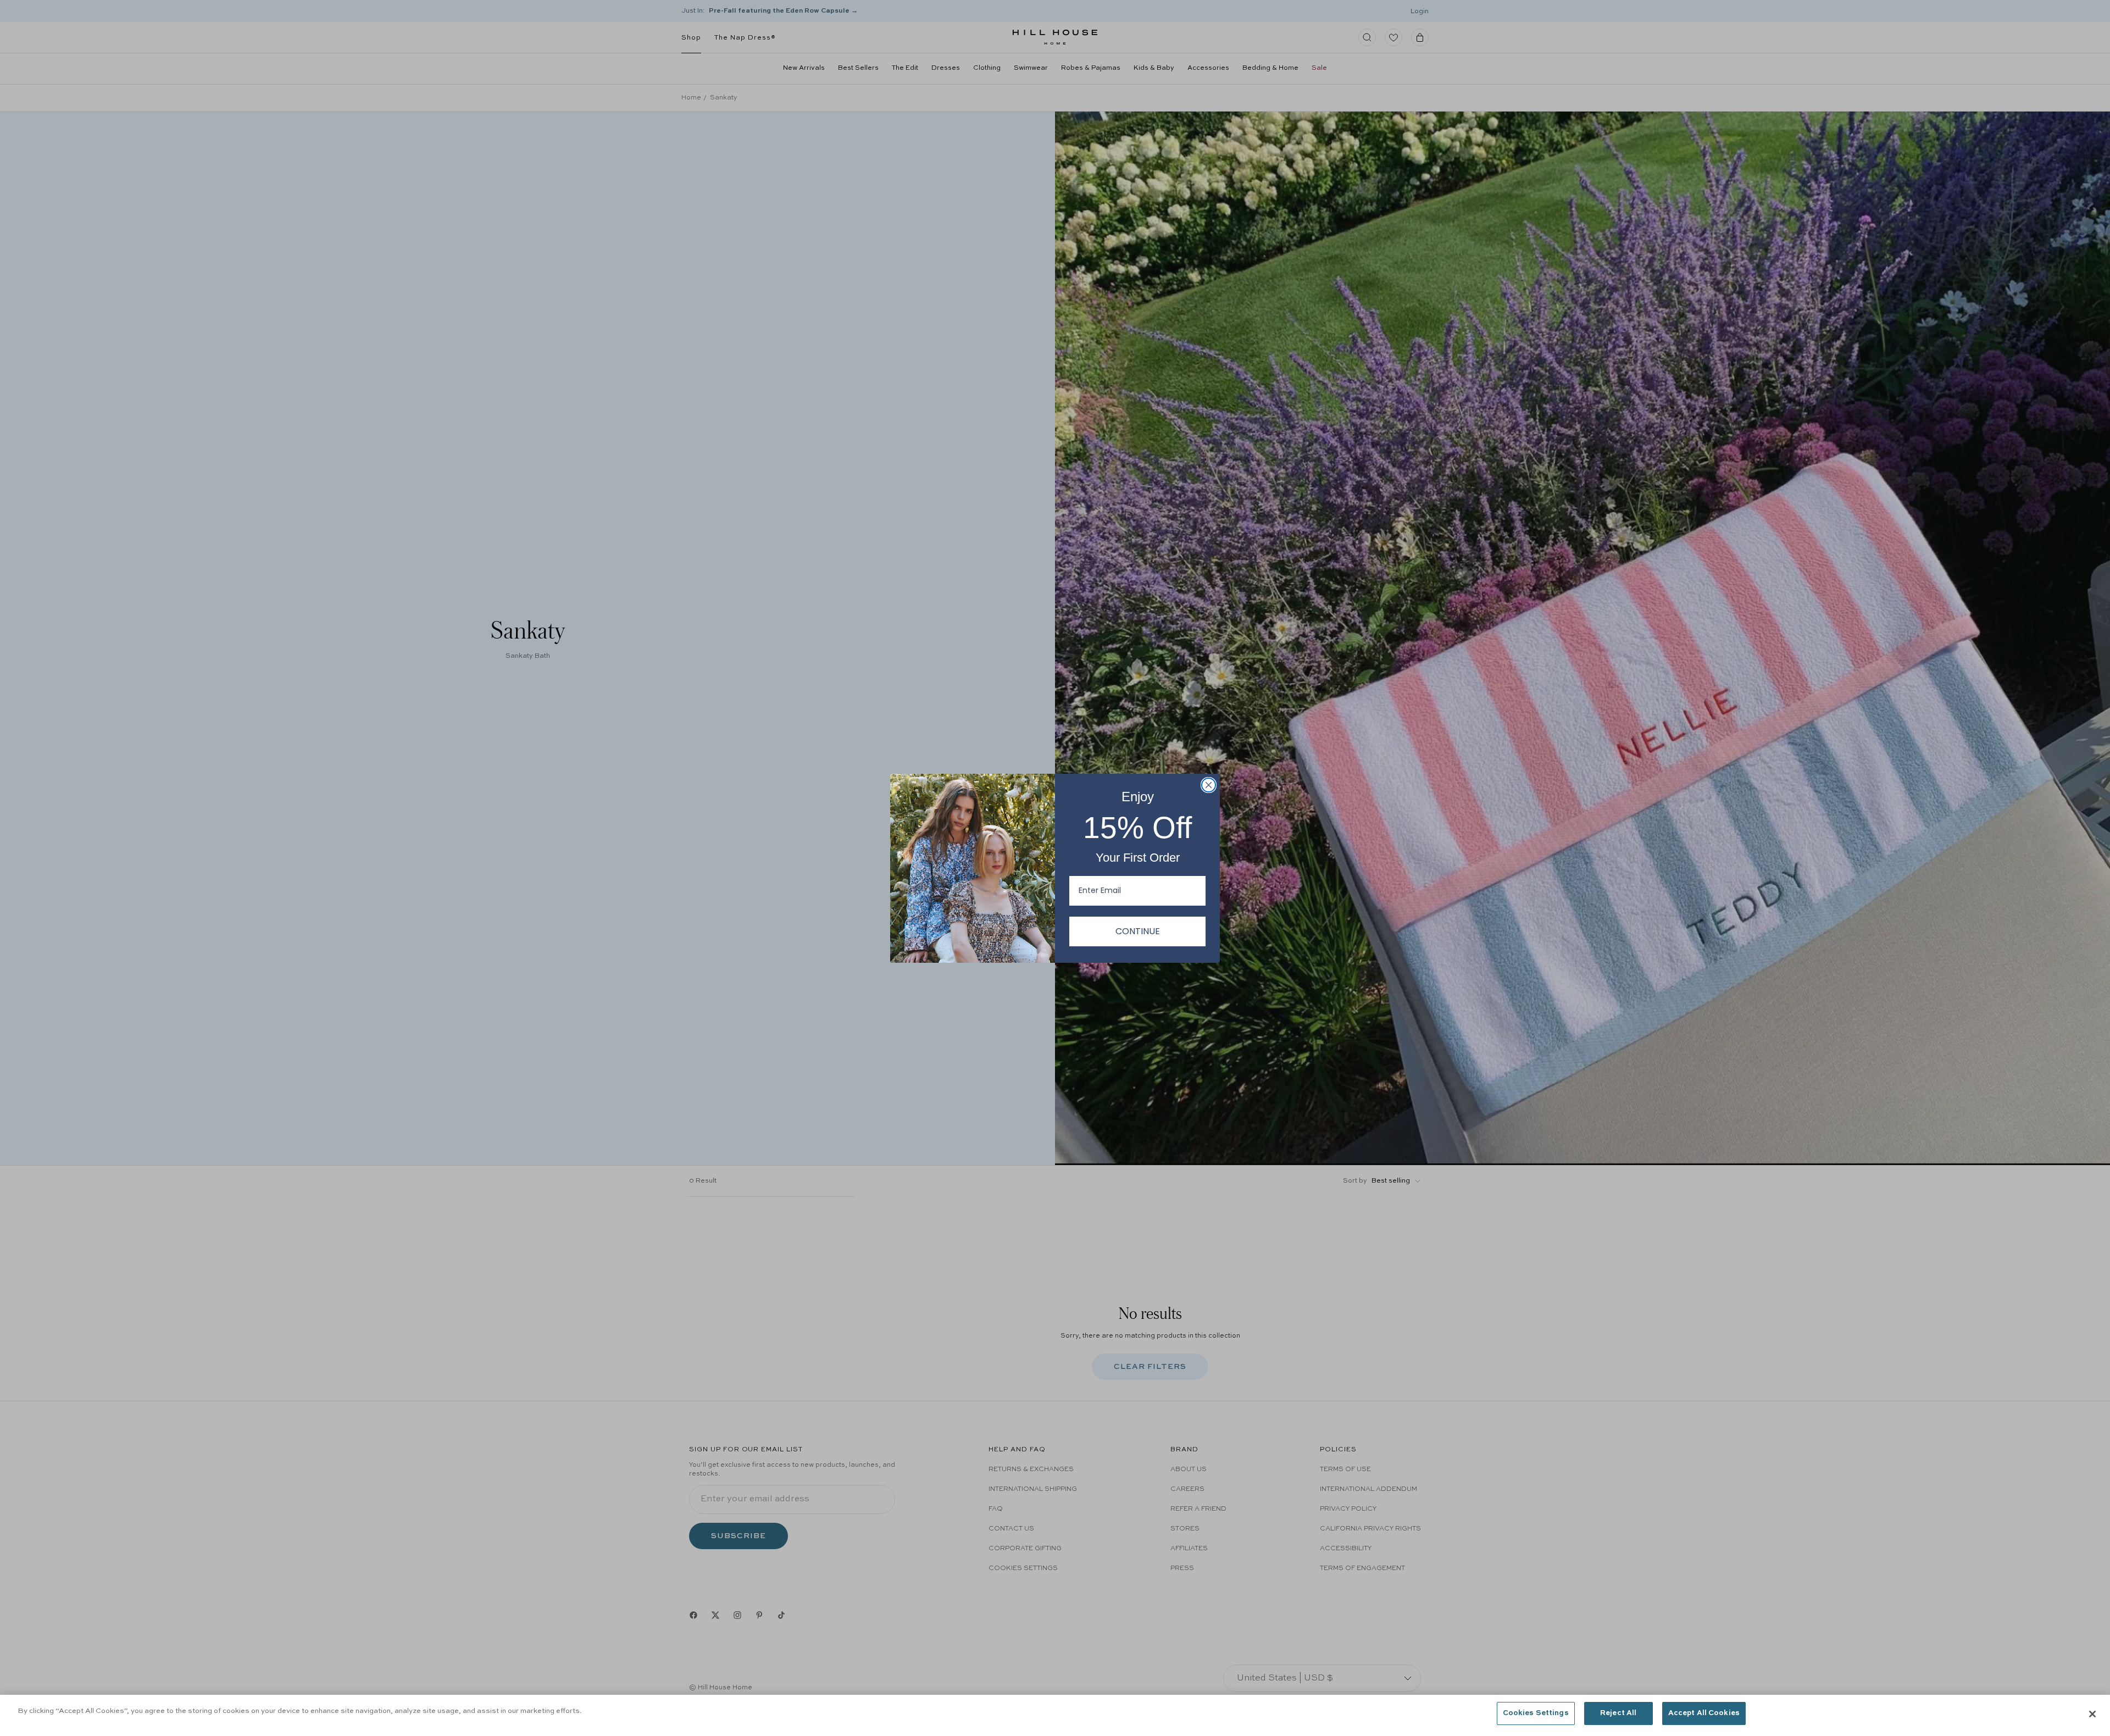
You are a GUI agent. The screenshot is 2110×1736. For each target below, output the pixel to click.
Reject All (1618, 1713)
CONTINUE (1138, 931)
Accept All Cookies (1704, 1713)
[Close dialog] (1209, 785)
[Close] (2092, 1714)
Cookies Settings (1536, 1713)
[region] (1055, 1715)
